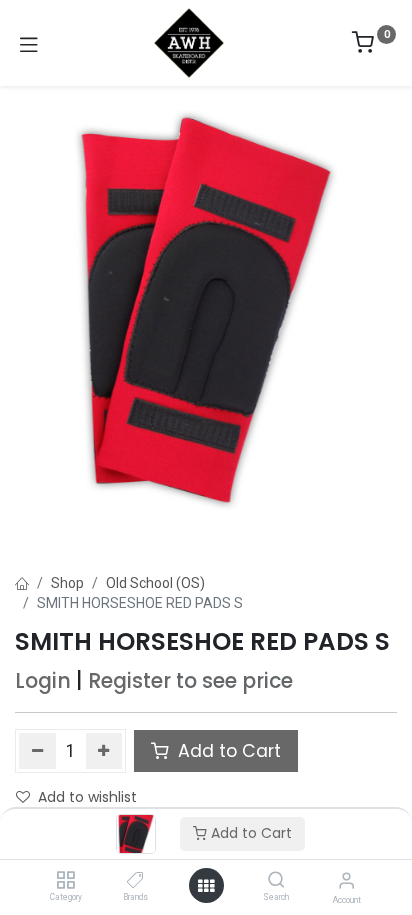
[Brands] (135, 881)
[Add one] (104, 751)
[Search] (276, 881)
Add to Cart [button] (227, 751)
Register (129, 681)
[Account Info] (346, 880)
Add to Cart (249, 833)
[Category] (65, 881)
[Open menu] (206, 886)
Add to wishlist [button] (87, 797)
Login (43, 681)
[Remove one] (37, 751)
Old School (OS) (155, 583)
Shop (67, 583)
